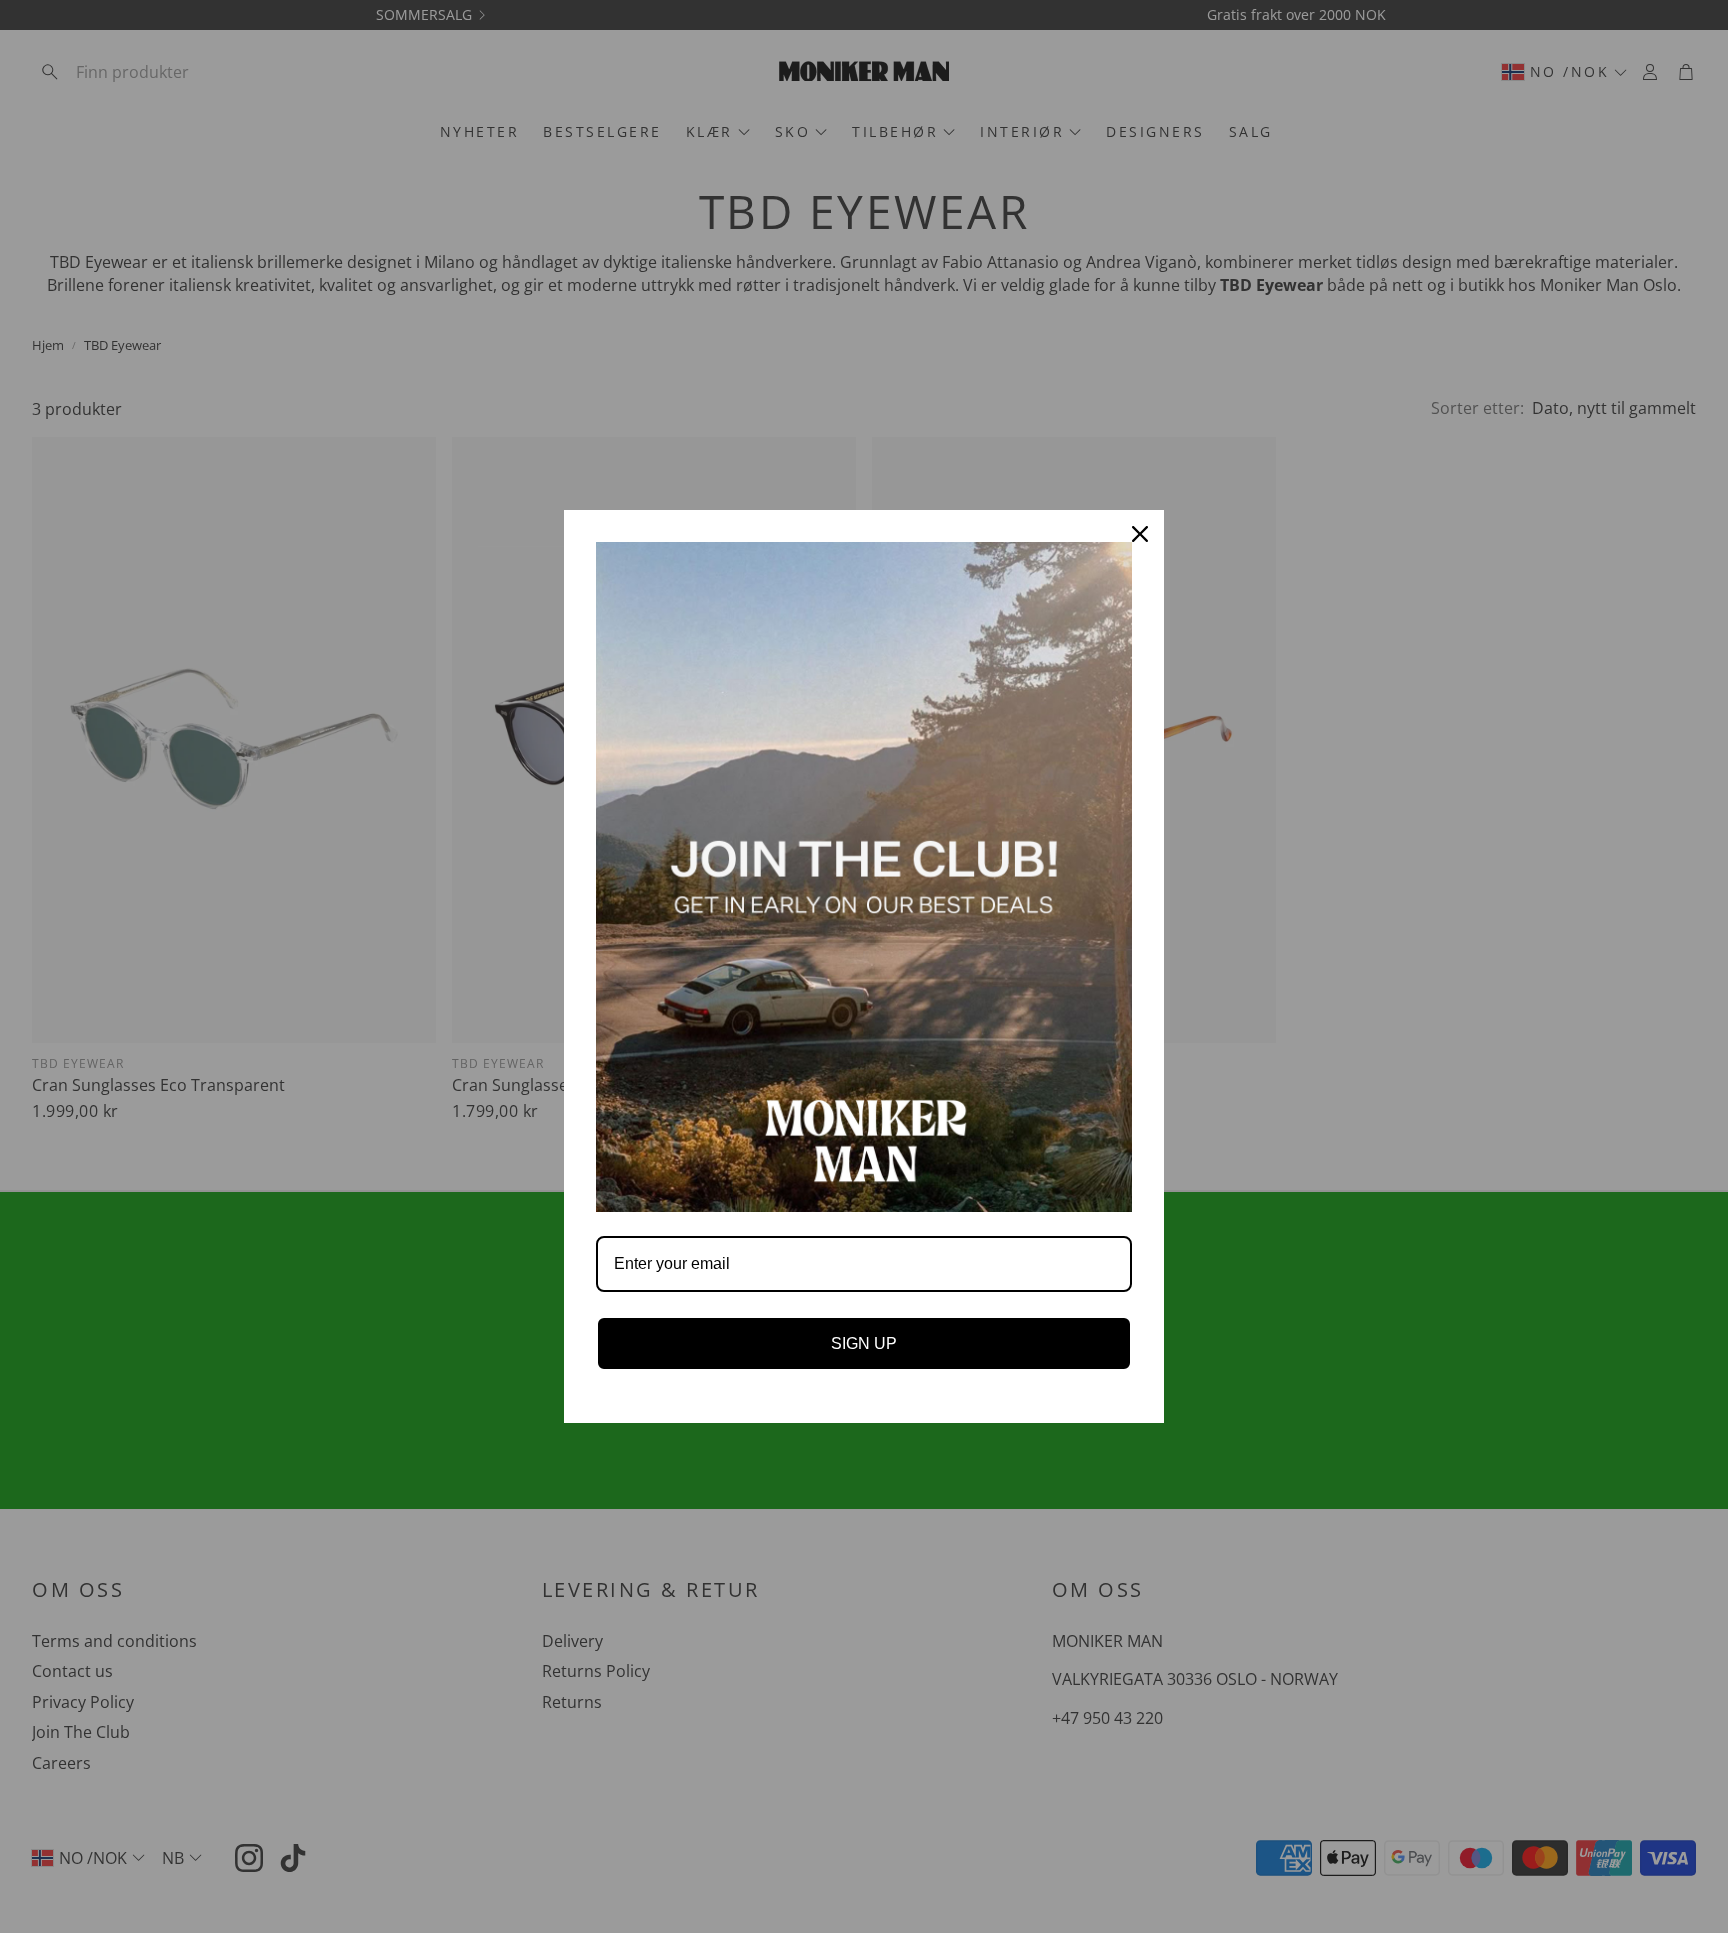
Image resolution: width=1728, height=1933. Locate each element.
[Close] (1140, 534)
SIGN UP (864, 1343)
